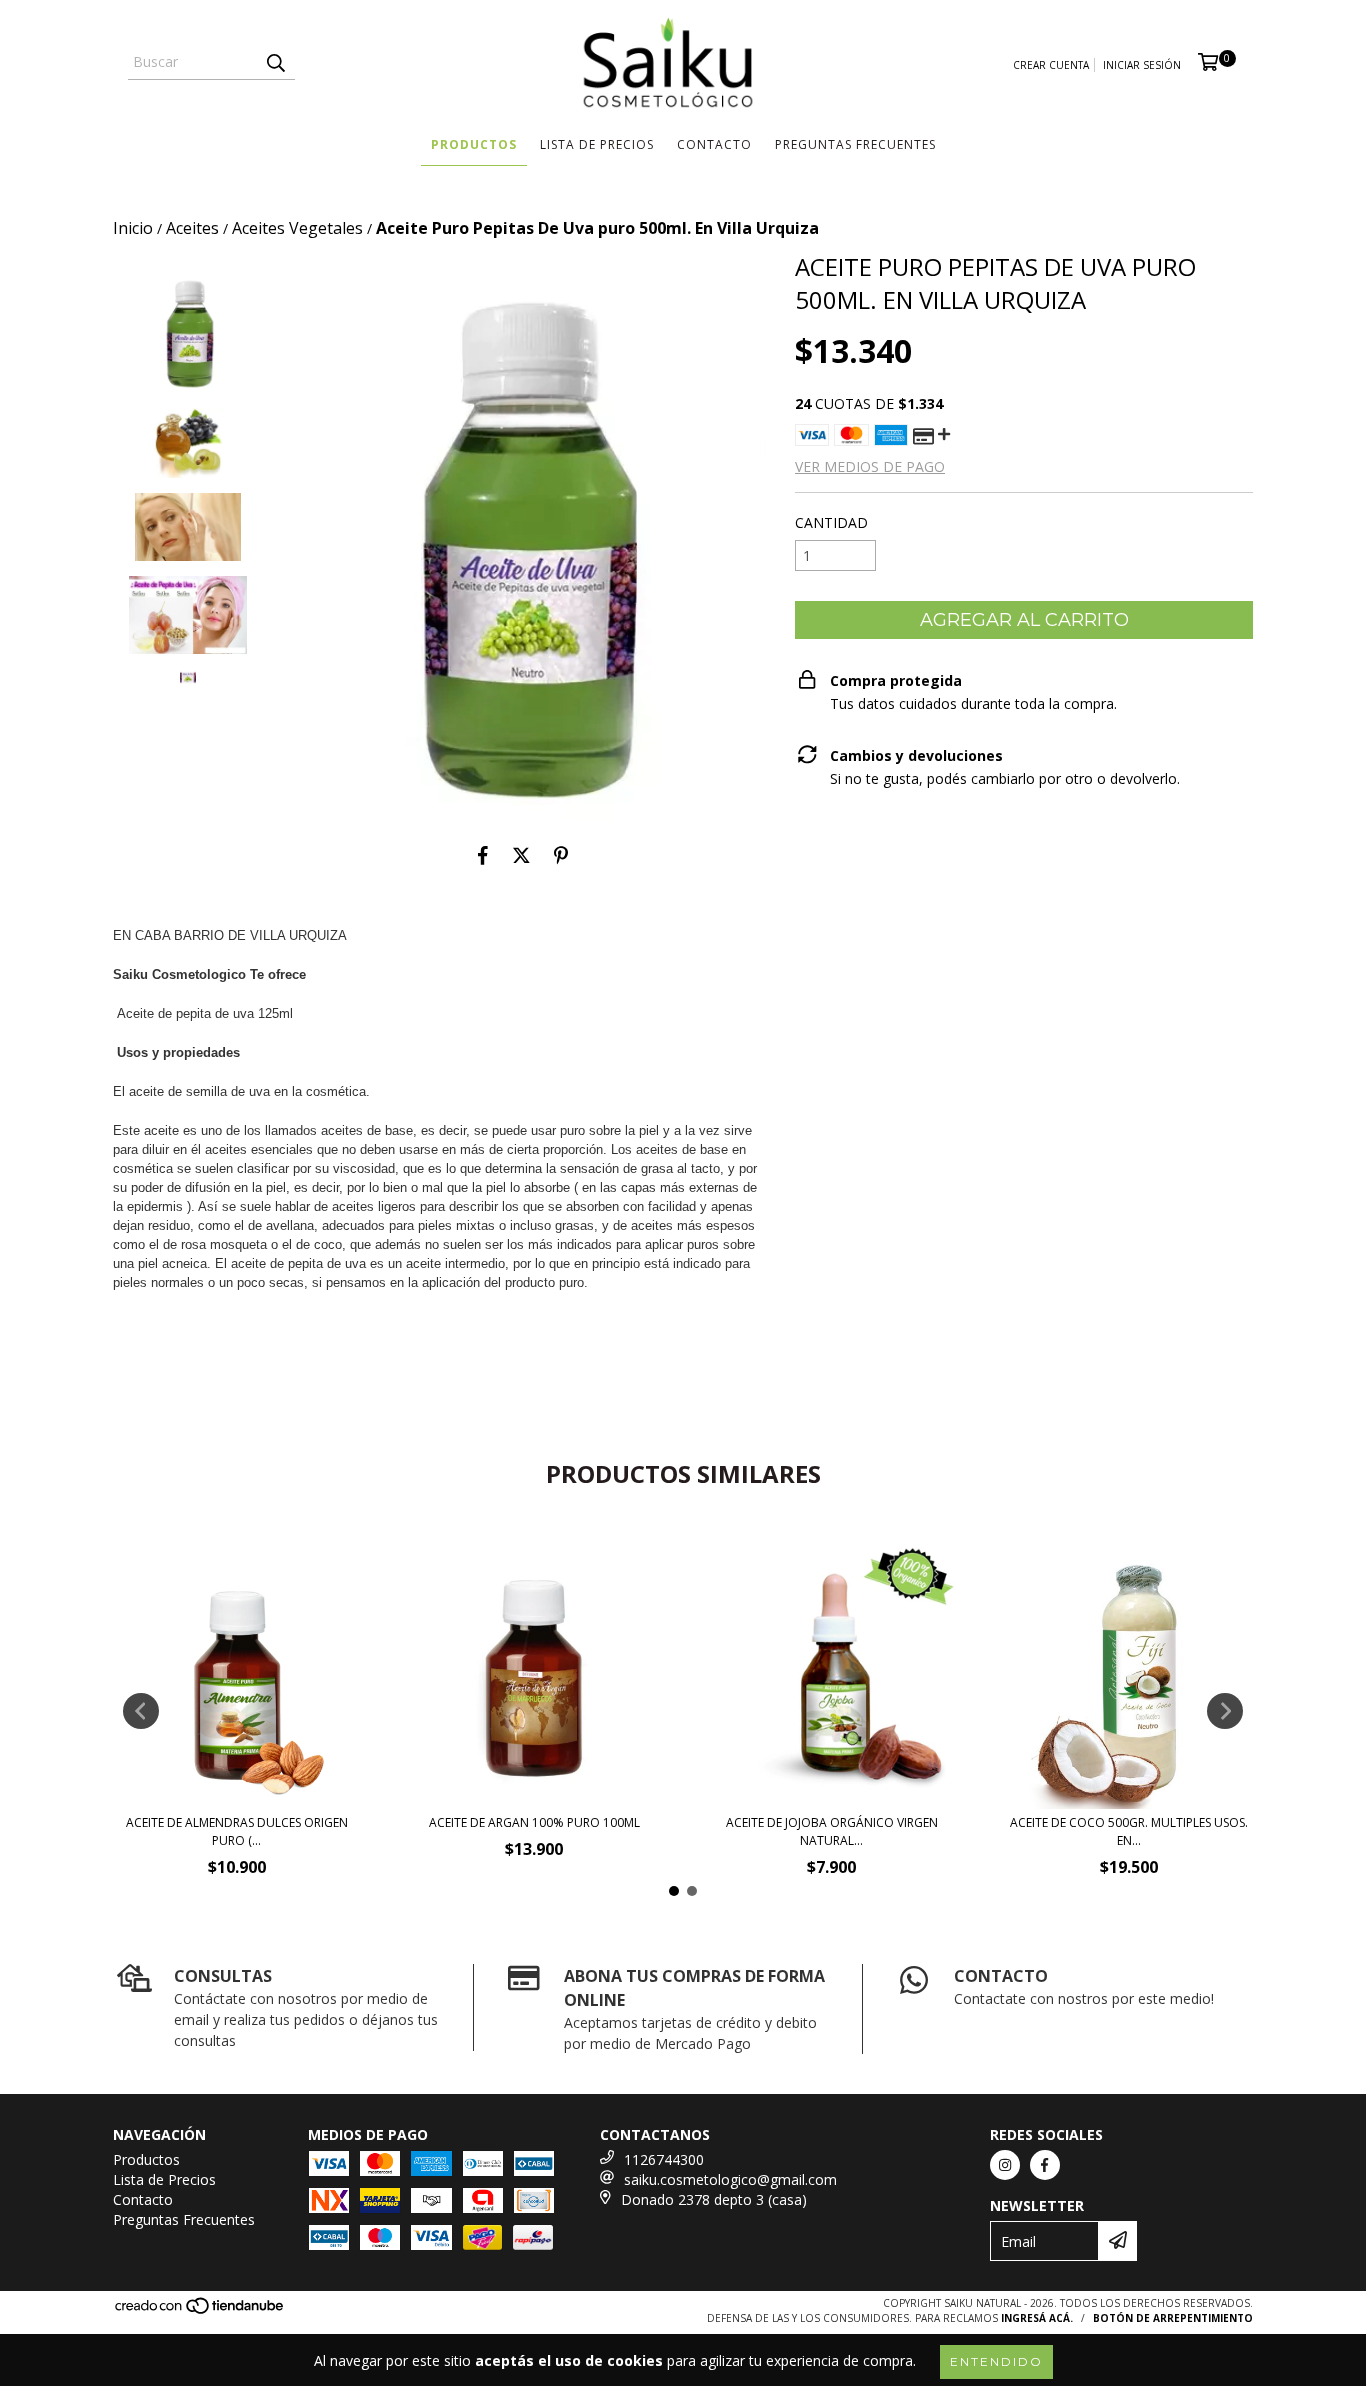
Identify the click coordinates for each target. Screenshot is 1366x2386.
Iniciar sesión (1142, 65)
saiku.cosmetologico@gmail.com (730, 2179)
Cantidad (831, 522)
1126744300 (664, 2159)
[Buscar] (275, 62)
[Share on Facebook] (483, 855)
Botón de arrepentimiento (1173, 2318)
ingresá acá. (1037, 2318)
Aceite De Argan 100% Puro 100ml (534, 1822)
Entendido (996, 2361)
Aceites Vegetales (297, 228)
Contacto (714, 144)
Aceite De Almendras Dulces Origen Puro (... (237, 1831)
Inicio (133, 228)
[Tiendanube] (200, 2312)
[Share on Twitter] (521, 855)
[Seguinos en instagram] (1005, 2165)
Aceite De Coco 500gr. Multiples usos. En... (1129, 1831)
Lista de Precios (597, 144)
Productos (474, 144)
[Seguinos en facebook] (1045, 2165)
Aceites (192, 228)
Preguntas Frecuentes (855, 144)
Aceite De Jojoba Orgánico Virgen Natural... (832, 1831)
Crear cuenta (1051, 65)
